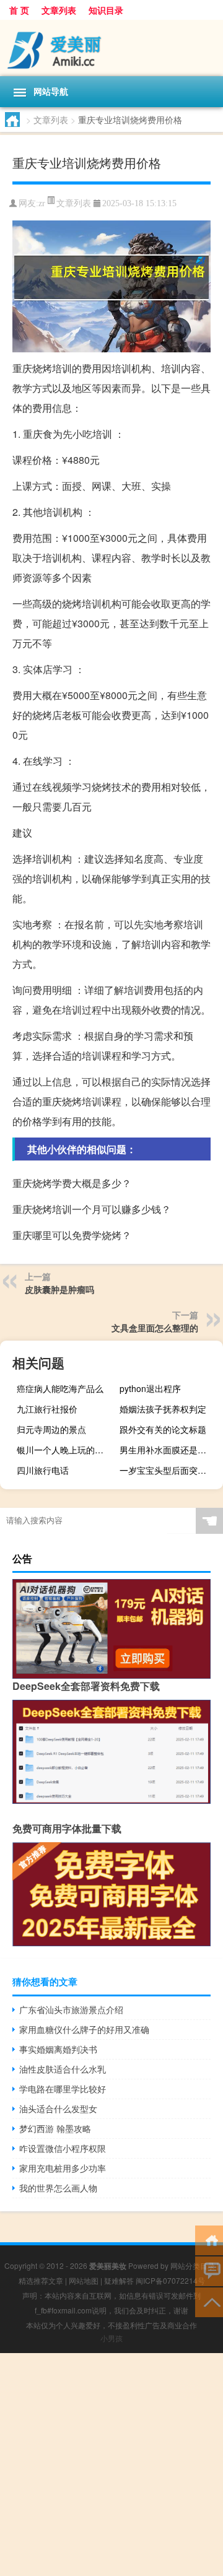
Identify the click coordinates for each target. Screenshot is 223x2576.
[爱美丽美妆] (111, 48)
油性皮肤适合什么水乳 (63, 2069)
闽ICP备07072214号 (170, 2280)
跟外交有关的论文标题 (163, 1429)
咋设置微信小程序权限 (63, 2148)
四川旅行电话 (43, 1470)
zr (42, 203)
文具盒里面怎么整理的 (155, 1328)
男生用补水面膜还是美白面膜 (170, 1450)
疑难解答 (119, 2280)
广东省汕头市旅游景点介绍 (71, 2009)
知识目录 (106, 10)
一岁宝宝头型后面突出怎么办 (170, 1470)
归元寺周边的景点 (51, 1429)
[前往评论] (209, 2270)
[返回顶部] (209, 2301)
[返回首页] (209, 2239)
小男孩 (111, 2338)
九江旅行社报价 (47, 1409)
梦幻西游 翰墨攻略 (55, 2128)
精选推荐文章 (41, 2280)
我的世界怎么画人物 (58, 2188)
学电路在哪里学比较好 (63, 2089)
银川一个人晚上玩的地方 (64, 1450)
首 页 (19, 10)
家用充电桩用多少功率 (63, 2168)
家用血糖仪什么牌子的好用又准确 (84, 2029)
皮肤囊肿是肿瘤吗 (59, 1289)
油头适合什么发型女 (58, 2108)
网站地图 (84, 2280)
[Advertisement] (111, 2465)
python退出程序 (150, 1388)
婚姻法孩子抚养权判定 (163, 1409)
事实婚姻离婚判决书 (58, 2049)
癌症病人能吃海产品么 (60, 1388)
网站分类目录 (193, 2265)
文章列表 (59, 10)
